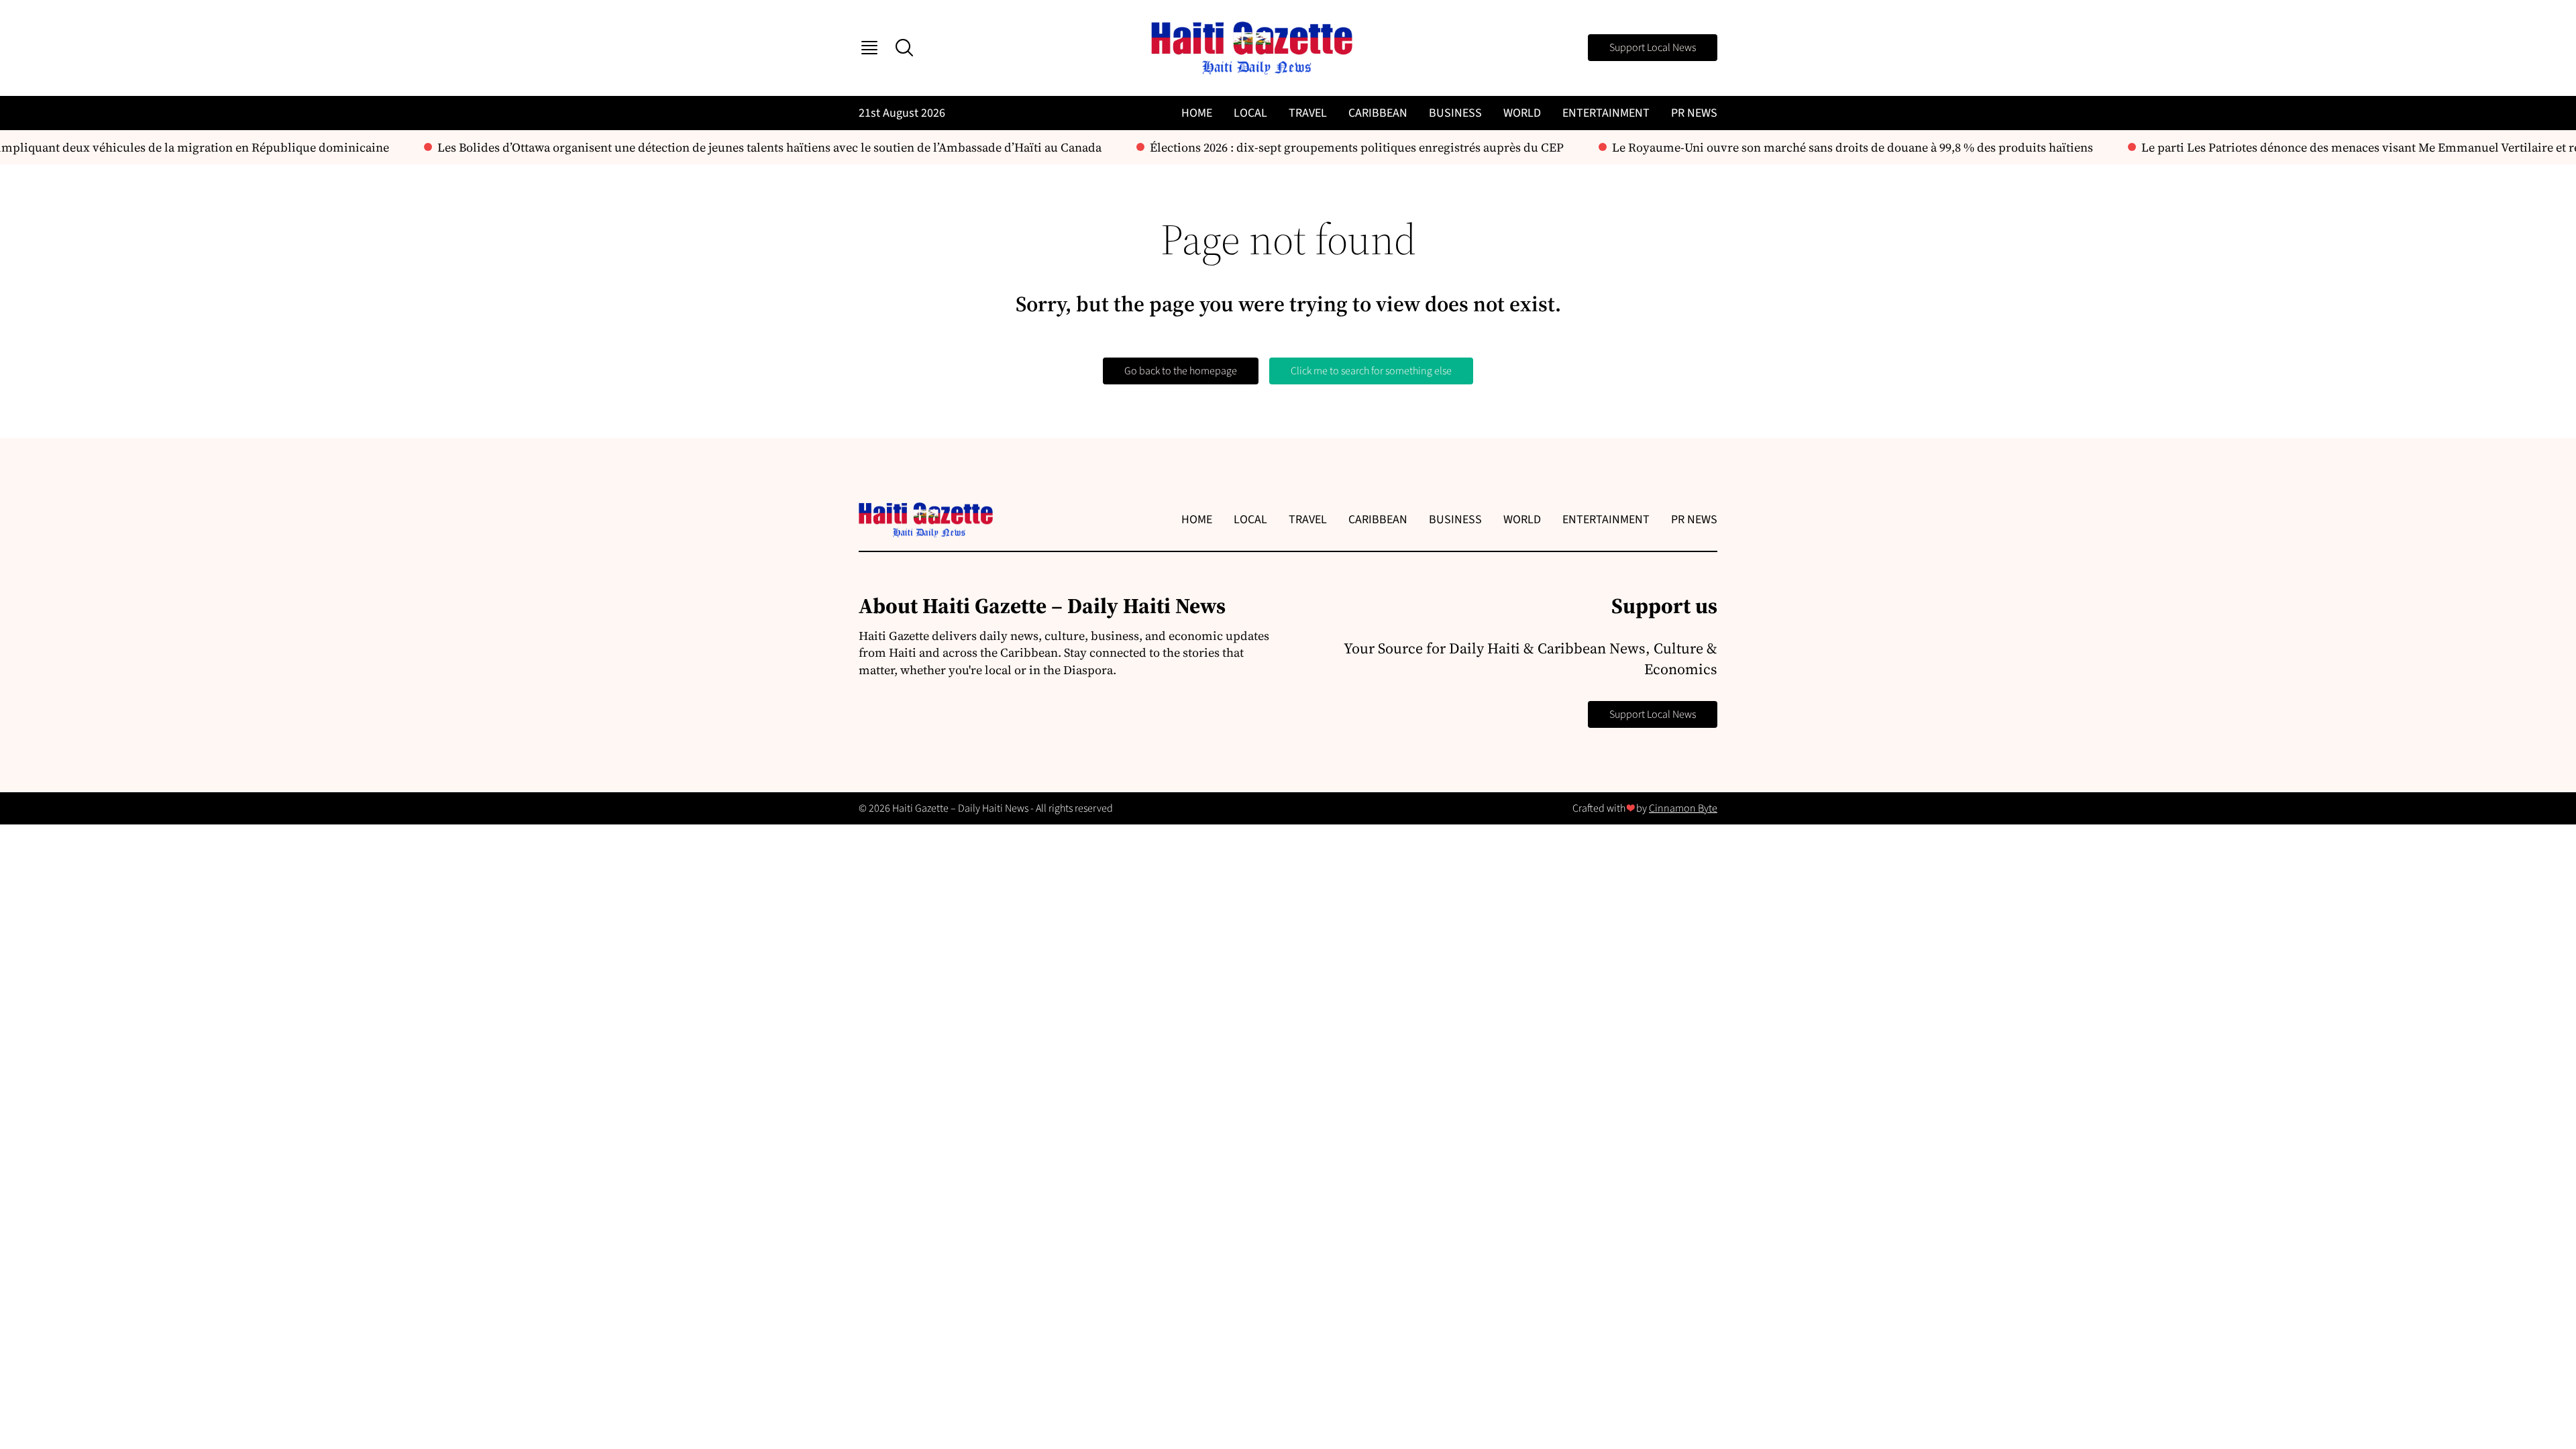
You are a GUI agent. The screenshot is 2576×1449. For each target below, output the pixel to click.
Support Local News (1653, 48)
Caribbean (1378, 113)
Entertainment (1606, 113)
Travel (1308, 113)
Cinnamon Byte (1683, 808)
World (1522, 113)
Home (1197, 113)
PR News (1694, 113)
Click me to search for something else (1371, 371)
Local (1250, 113)
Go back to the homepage (1181, 371)
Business (1455, 113)
